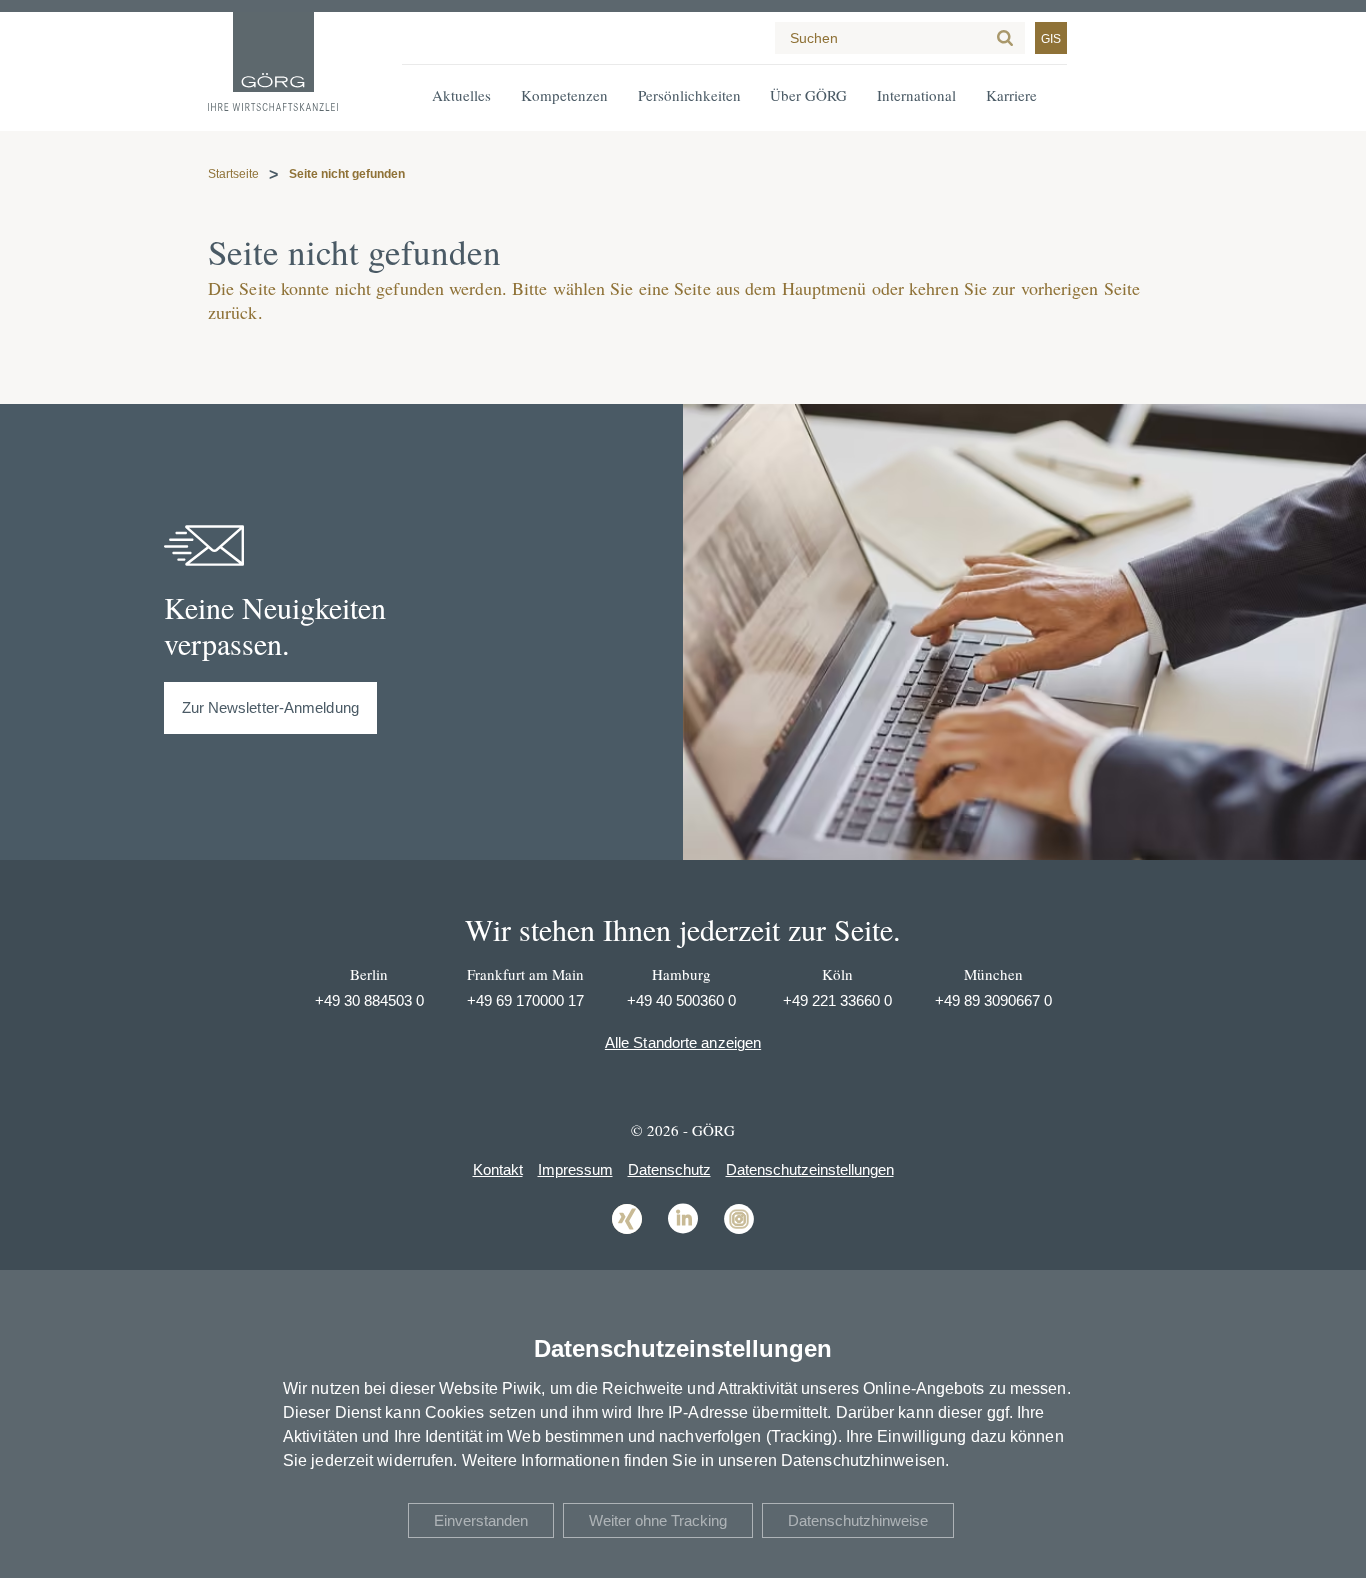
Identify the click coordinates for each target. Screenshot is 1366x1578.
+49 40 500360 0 (681, 1000)
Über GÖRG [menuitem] (808, 95)
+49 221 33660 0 (837, 1000)
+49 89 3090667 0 (993, 1000)
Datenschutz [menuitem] (669, 1169)
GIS (1051, 39)
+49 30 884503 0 (369, 1000)
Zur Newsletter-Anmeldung (270, 707)
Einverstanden (481, 1520)
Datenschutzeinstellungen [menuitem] (810, 1169)
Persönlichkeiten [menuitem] (689, 95)
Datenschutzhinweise (858, 1520)
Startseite (233, 174)
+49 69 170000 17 (525, 1000)
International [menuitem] (916, 95)
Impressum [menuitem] (575, 1169)
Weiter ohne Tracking (658, 1520)
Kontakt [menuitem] (498, 1169)
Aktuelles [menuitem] (461, 95)
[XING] (627, 1232)
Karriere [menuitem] (1011, 95)
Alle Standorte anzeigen (683, 1042)
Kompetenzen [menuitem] (564, 95)
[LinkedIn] (683, 1232)
